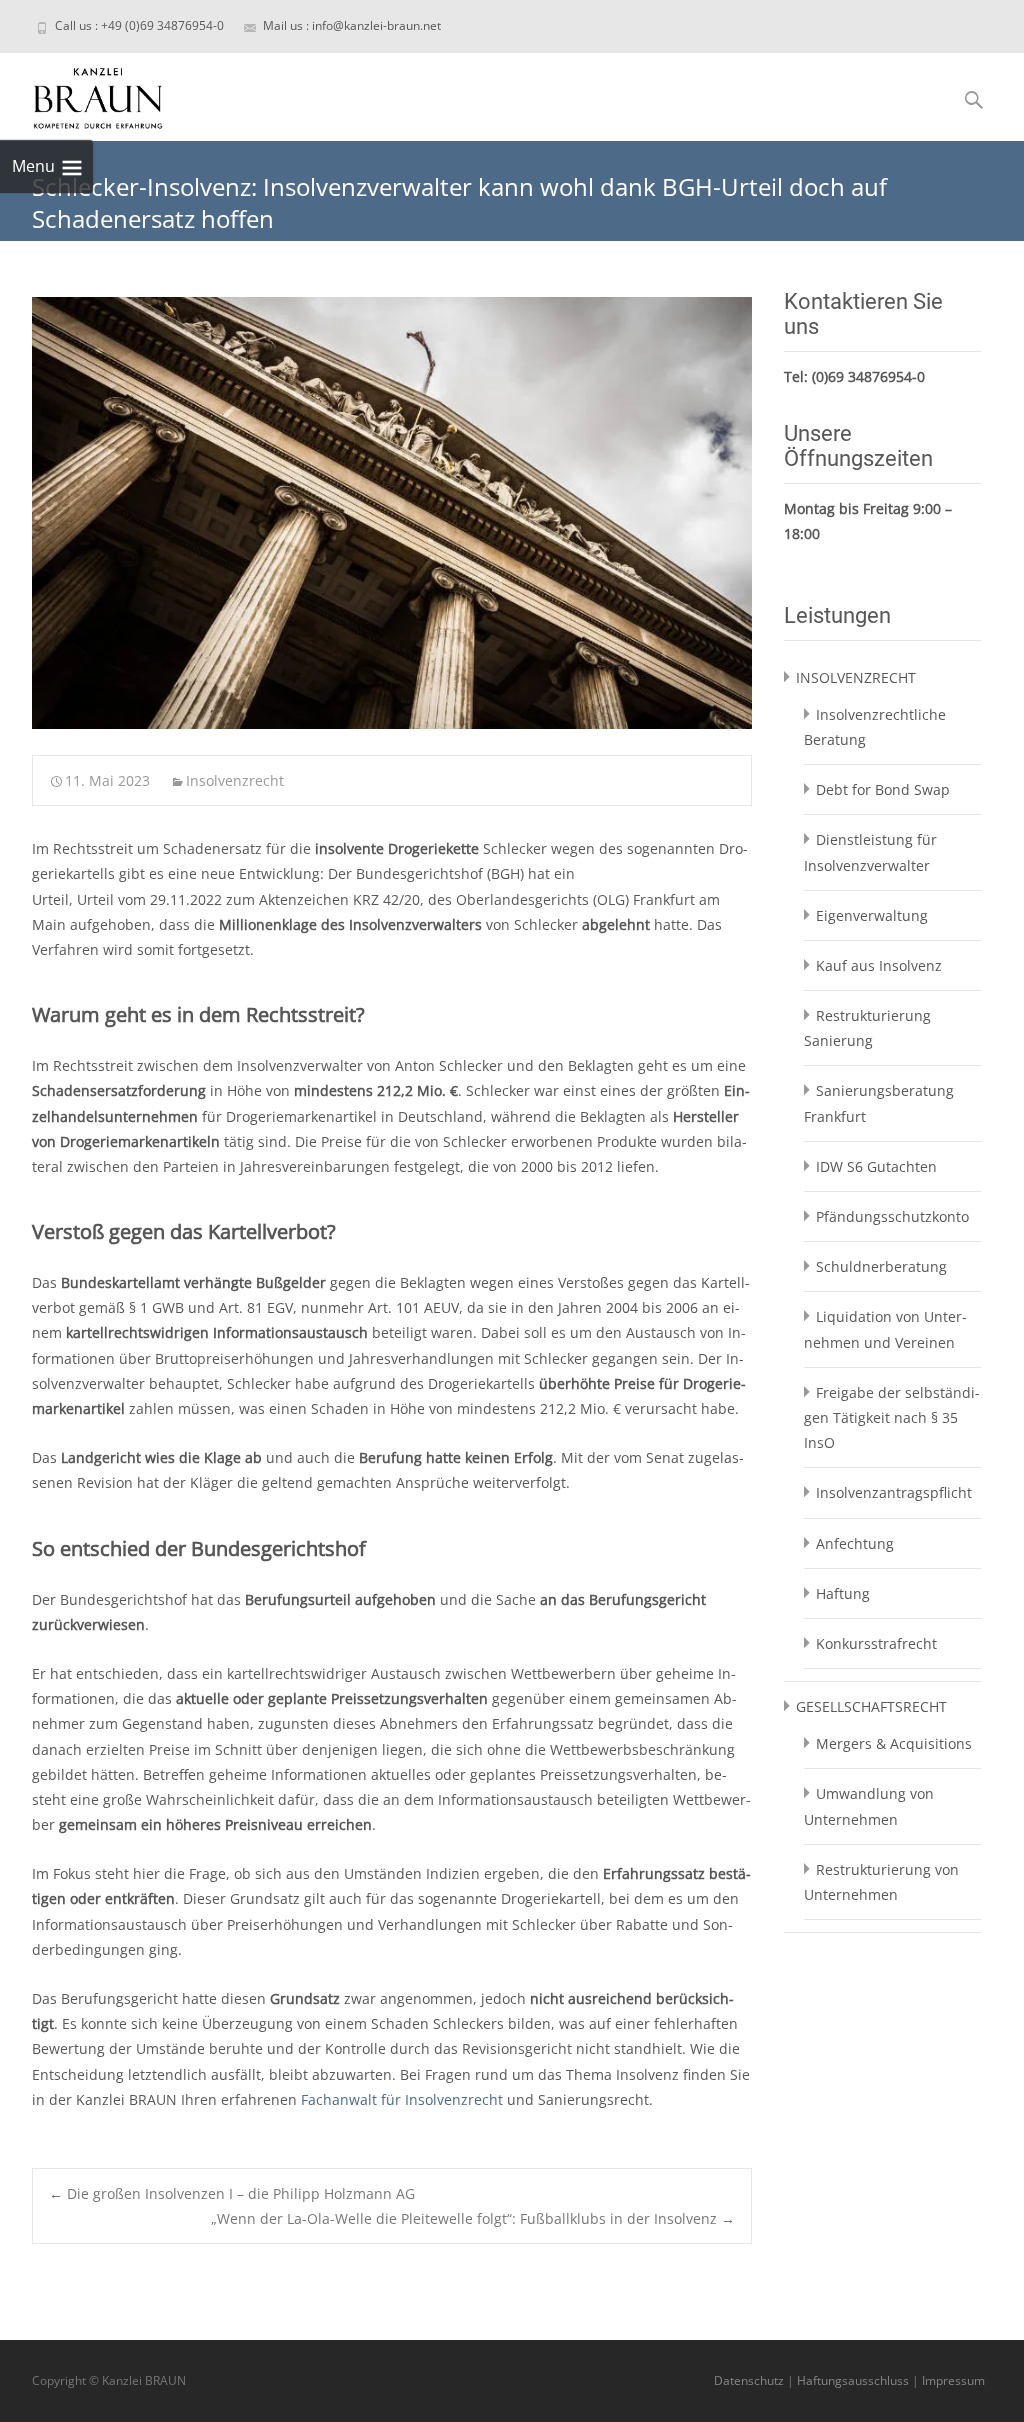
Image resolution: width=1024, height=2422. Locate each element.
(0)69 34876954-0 (868, 376)
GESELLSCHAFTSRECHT (871, 1706)
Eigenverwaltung (872, 915)
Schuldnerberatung (881, 1266)
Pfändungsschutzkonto (892, 1216)
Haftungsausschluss (853, 2380)
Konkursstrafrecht (876, 1643)
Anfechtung (855, 1543)
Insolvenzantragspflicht (894, 1492)
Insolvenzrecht (235, 780)
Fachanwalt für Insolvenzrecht (402, 2099)
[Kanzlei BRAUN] (82, 93)
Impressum (953, 2380)
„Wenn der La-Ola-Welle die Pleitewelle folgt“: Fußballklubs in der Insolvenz (473, 2218)
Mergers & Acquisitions (894, 1743)
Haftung (843, 1593)
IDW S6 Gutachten (876, 1166)
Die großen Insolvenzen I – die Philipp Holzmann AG (232, 2193)
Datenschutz (749, 2380)
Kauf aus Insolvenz (879, 965)
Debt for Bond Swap (883, 789)
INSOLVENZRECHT (856, 677)
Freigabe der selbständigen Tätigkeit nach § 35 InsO (892, 1417)
